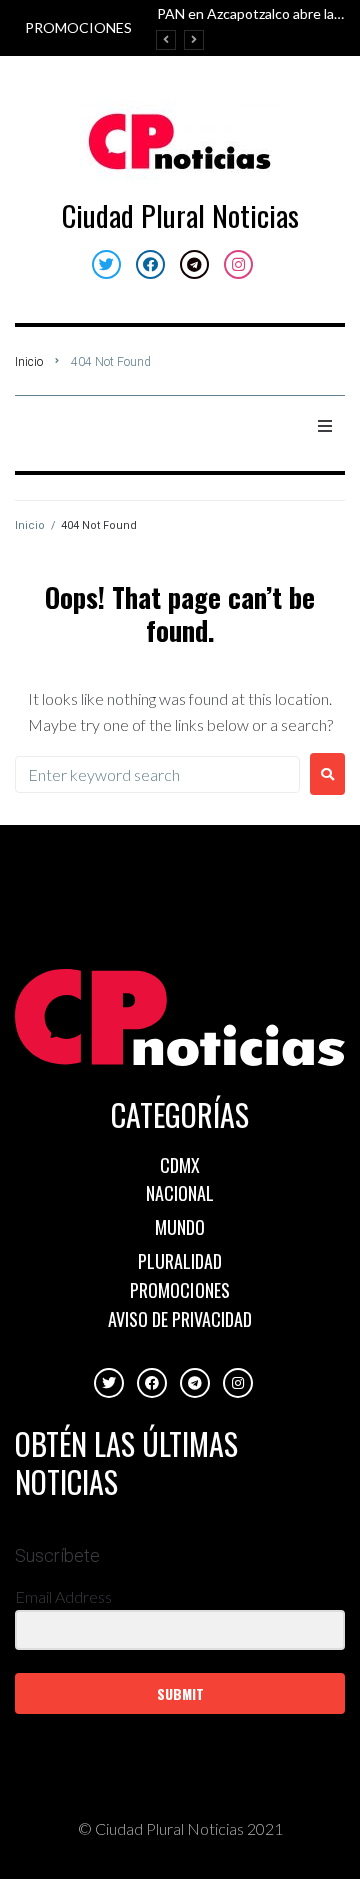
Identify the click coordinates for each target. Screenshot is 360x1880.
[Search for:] (157, 774)
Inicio (29, 362)
